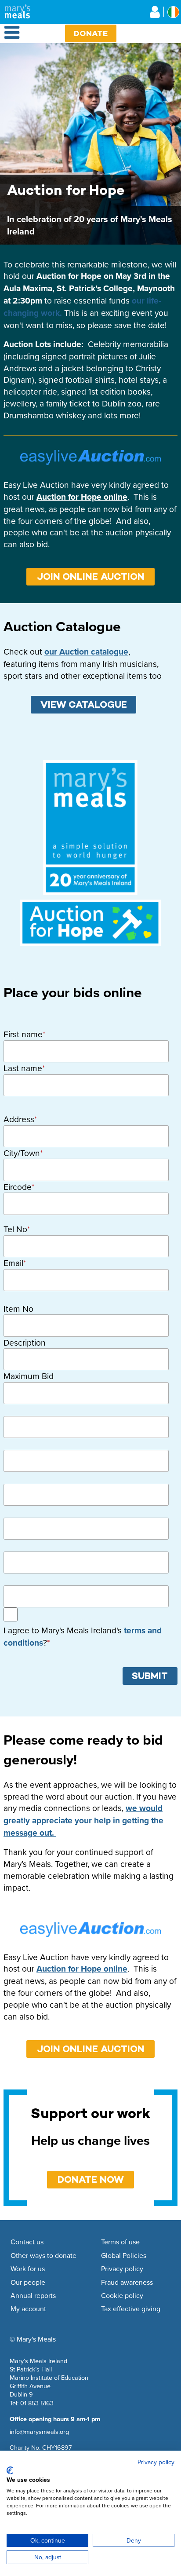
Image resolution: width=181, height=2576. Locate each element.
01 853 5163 (37, 2403)
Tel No (15, 1229)
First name (23, 1034)
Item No (18, 1309)
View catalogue (84, 704)
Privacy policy (122, 2269)
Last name (23, 1068)
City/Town (22, 1153)
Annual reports (33, 2296)
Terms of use (120, 2242)
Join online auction (91, 576)
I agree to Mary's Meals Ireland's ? (83, 1637)
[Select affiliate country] (173, 12)
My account (28, 2309)
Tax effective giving (131, 2309)
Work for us (28, 2269)
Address (19, 1119)
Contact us (27, 2242)
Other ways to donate (43, 2256)
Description (25, 1343)
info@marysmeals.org (39, 2431)
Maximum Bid (29, 1376)
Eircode (18, 1187)
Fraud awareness (127, 2283)
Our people (28, 2283)
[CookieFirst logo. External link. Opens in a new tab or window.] (10, 2470)
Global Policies (124, 2256)
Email (13, 1263)
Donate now (91, 2179)
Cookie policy (122, 2296)
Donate (91, 33)
